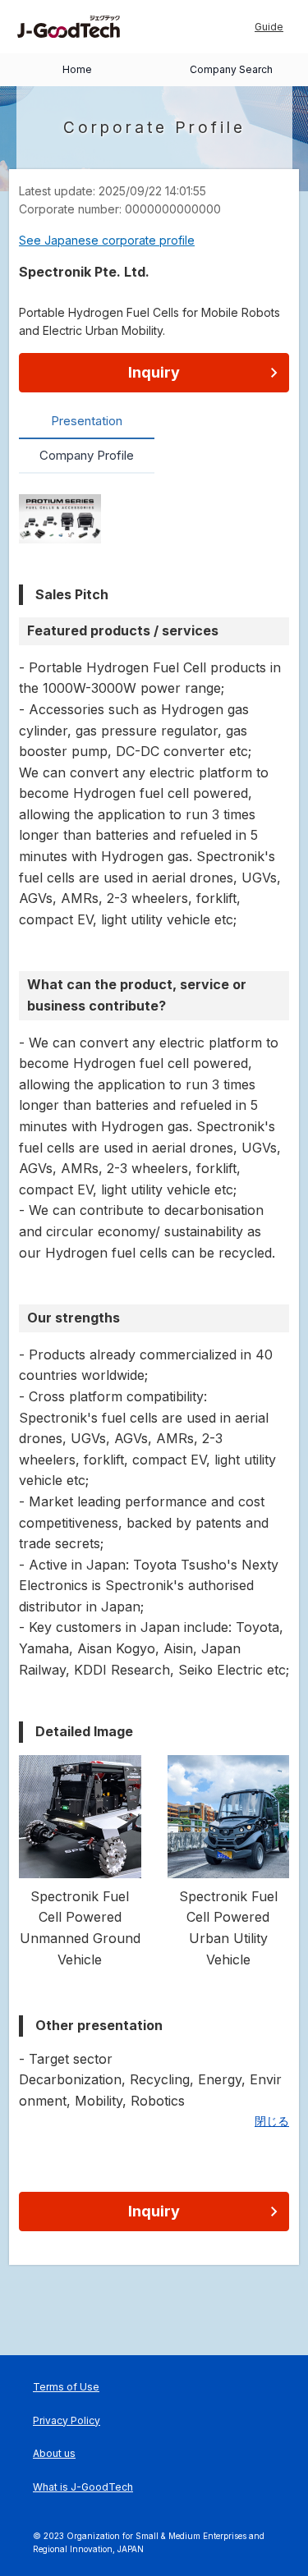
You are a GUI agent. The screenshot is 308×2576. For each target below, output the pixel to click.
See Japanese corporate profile (107, 240)
